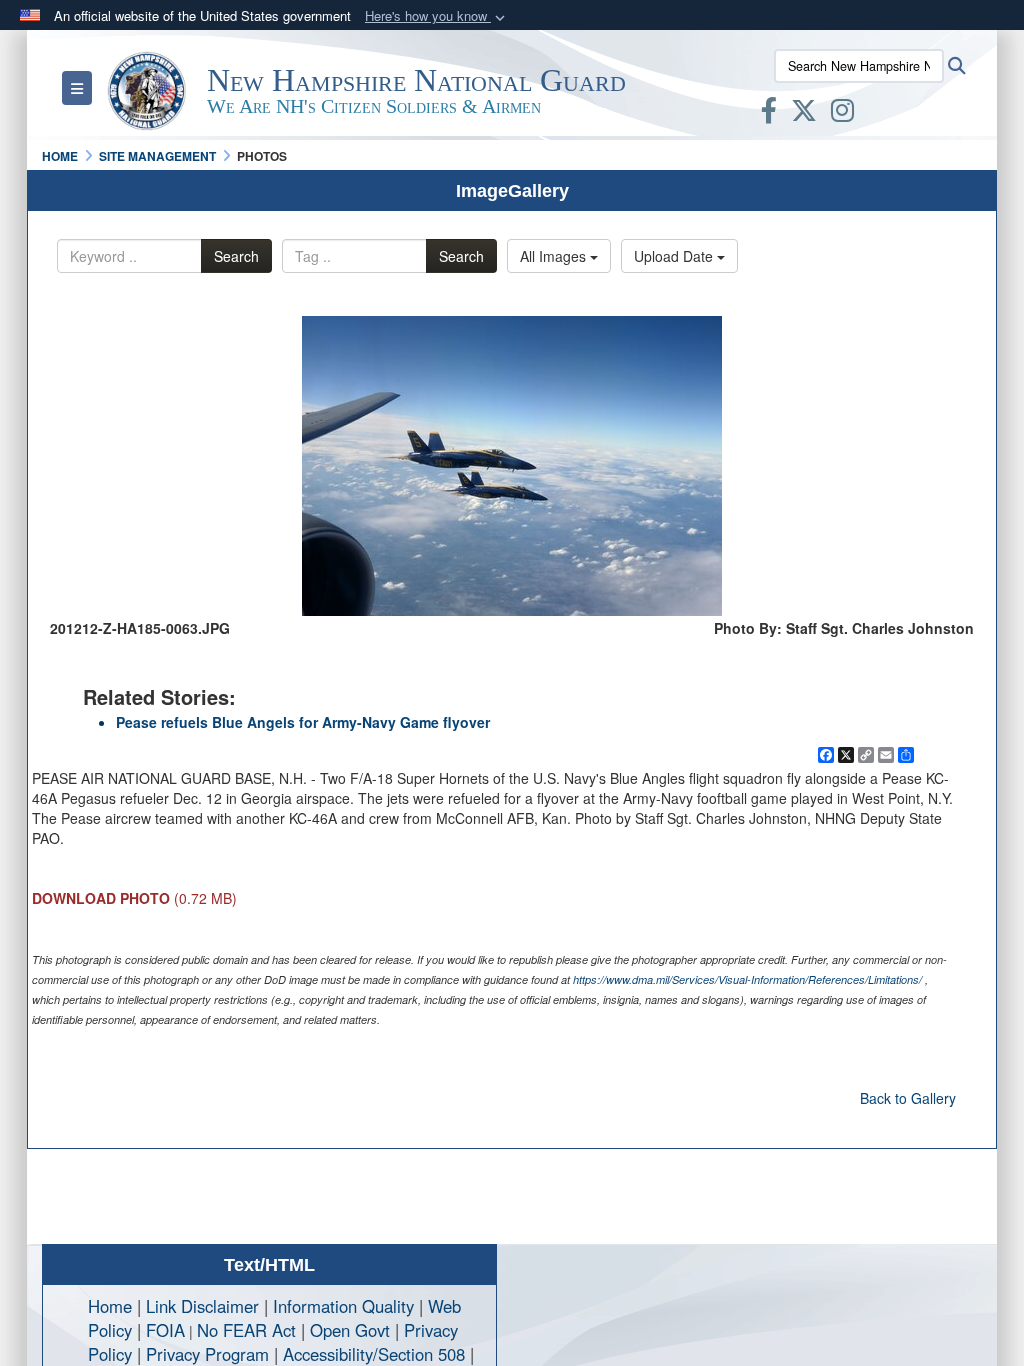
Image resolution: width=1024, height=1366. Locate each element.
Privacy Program (207, 1354)
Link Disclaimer (202, 1306)
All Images (555, 256)
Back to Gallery (908, 1098)
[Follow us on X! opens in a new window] (804, 114)
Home (110, 1306)
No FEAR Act (246, 1330)
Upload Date (675, 256)
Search (236, 256)
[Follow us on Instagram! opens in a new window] (842, 114)
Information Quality (343, 1306)
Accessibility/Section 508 (374, 1354)
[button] (437, 16)
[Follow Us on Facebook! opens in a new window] (769, 114)
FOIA (165, 1330)
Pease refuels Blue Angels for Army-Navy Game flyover (303, 722)
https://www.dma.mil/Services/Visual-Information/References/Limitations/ (747, 979)
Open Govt (352, 1330)
